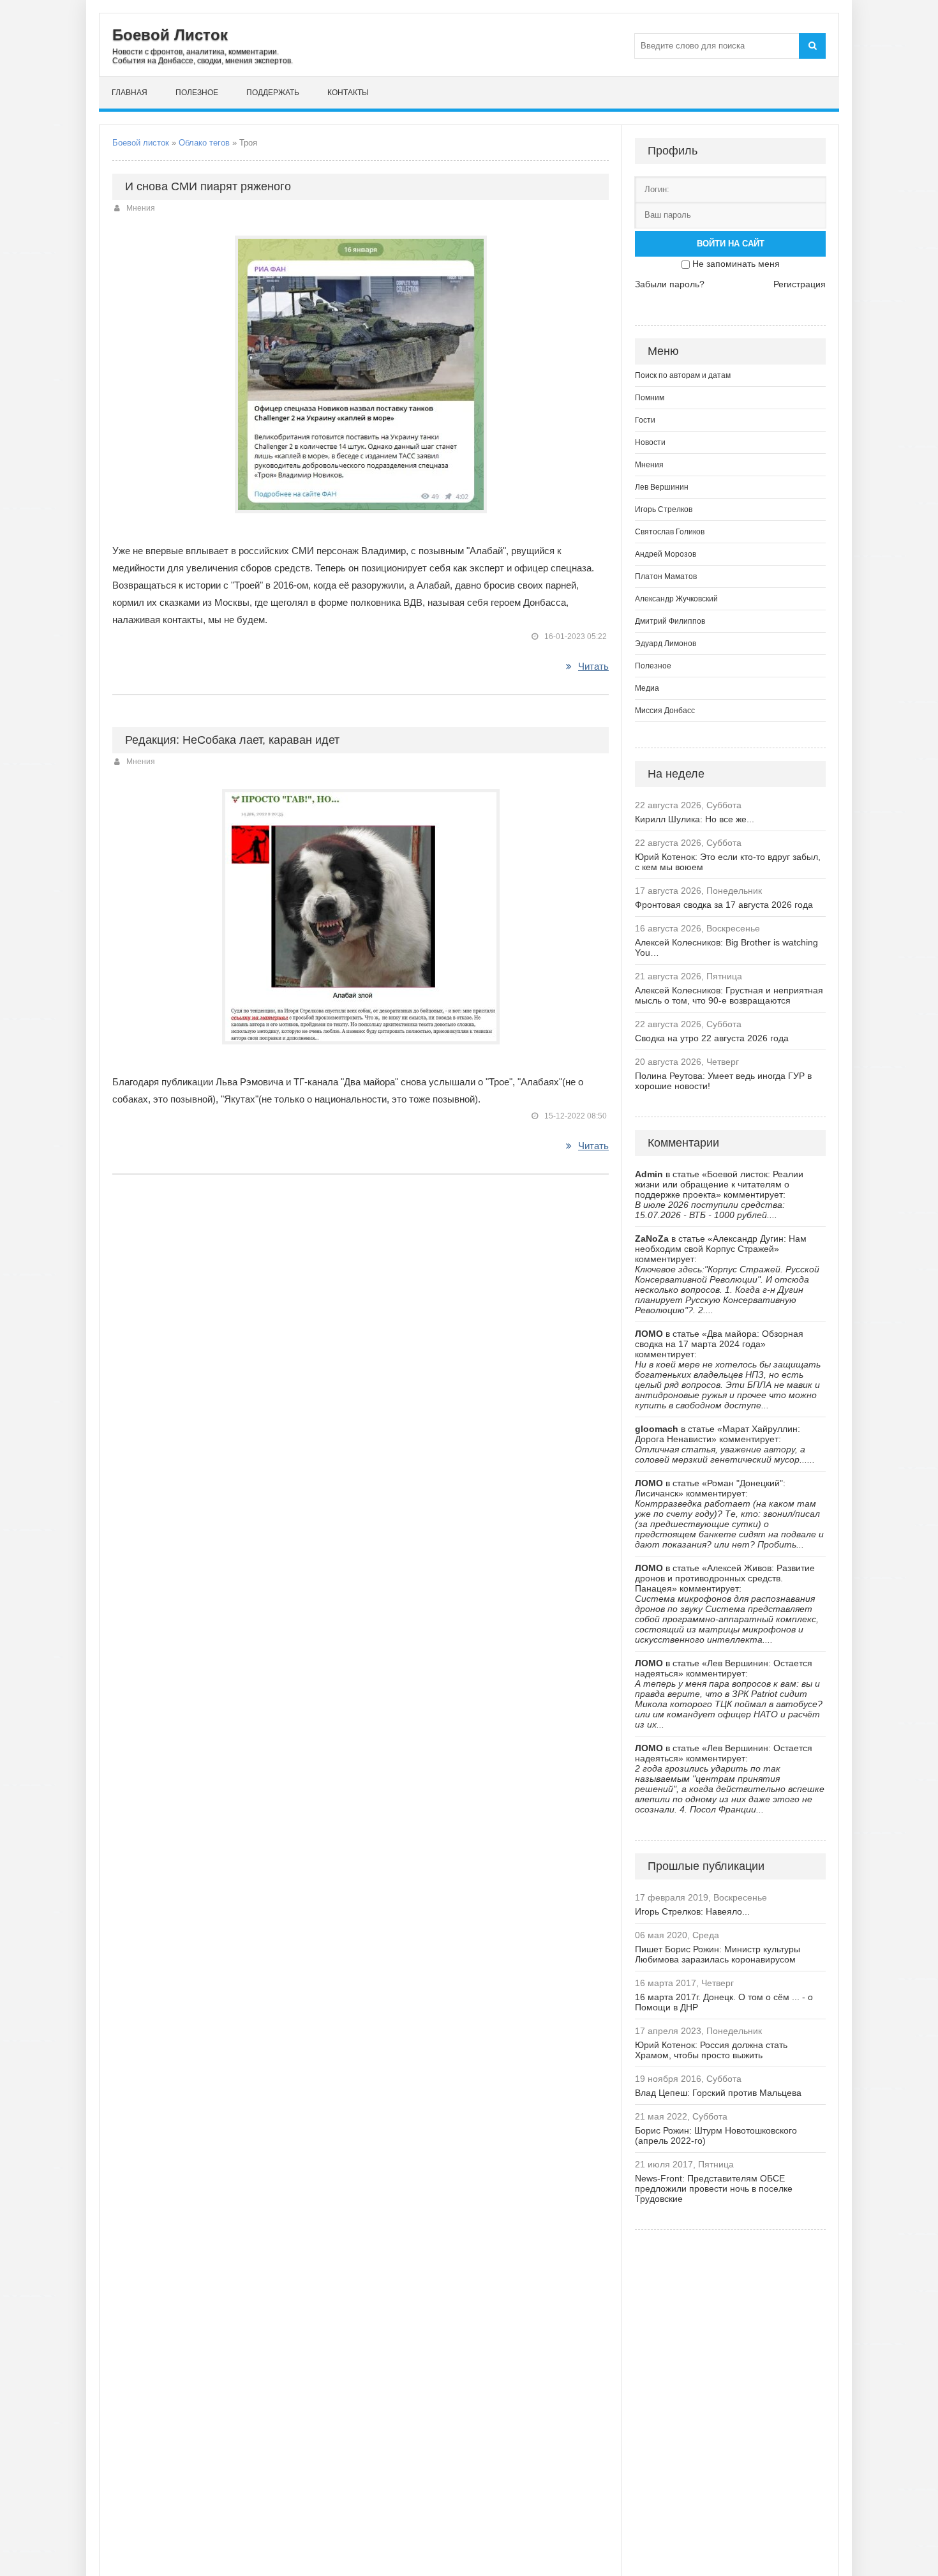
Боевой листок (141, 143)
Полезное (197, 93)
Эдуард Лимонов (666, 644)
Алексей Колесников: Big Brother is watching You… (726, 947)
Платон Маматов (666, 576)
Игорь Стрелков (664, 509)
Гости (645, 420)
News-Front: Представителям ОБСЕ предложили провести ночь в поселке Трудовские (714, 2188)
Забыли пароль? (670, 284)
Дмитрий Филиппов (670, 621)
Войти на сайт (731, 244)
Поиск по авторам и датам (683, 375)
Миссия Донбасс (665, 711)
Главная (130, 93)
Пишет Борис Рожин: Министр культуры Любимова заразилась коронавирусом (718, 1954)
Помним (650, 398)
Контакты (348, 93)
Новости (650, 442)
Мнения (141, 208)
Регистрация (800, 284)
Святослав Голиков (670, 532)
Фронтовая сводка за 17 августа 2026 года (724, 905)
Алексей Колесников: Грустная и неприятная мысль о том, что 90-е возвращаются (729, 995)
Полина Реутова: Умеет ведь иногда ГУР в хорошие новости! (723, 1081)
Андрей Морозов (666, 554)
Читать (593, 666)
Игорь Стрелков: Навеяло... (692, 1911)
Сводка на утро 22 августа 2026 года (712, 1038)
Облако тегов (204, 143)
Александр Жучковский (676, 599)
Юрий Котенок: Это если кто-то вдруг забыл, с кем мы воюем (728, 862)
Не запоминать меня (736, 264)
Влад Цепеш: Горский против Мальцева (718, 2093)
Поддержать (273, 93)
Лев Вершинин (662, 487)
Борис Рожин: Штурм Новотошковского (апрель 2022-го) (716, 2135)
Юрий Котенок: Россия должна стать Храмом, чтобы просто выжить (711, 2050)
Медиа (647, 688)
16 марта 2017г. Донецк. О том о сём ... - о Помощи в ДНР (724, 2002)
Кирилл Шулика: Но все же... (695, 819)
